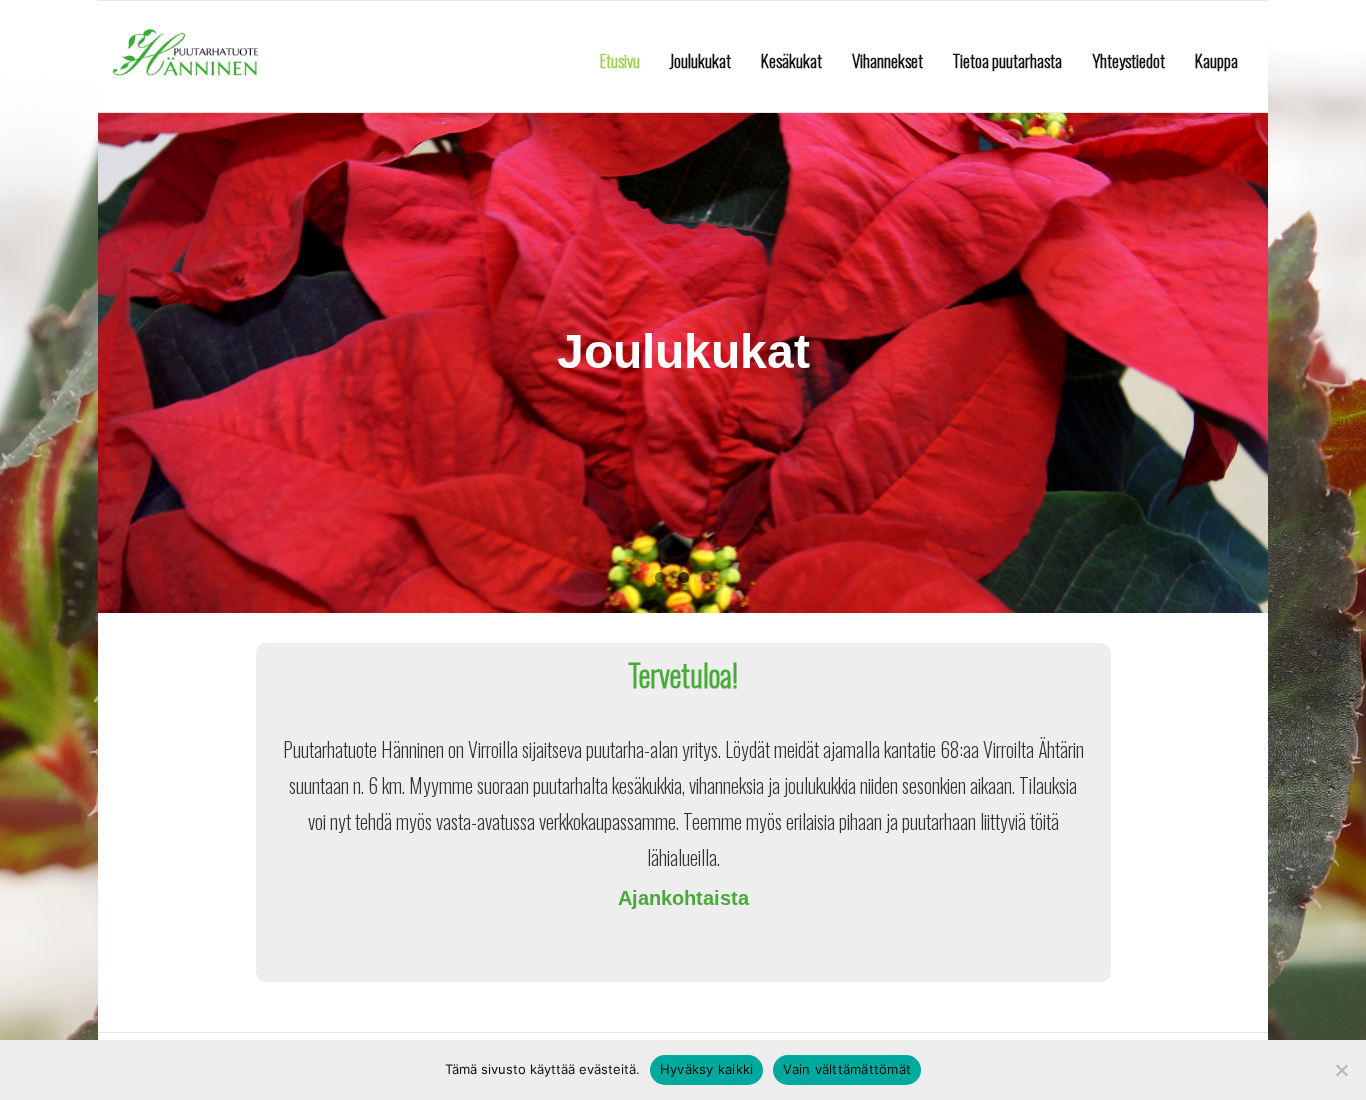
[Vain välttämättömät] (1341, 1070)
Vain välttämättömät (847, 1069)
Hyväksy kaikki (707, 1069)
